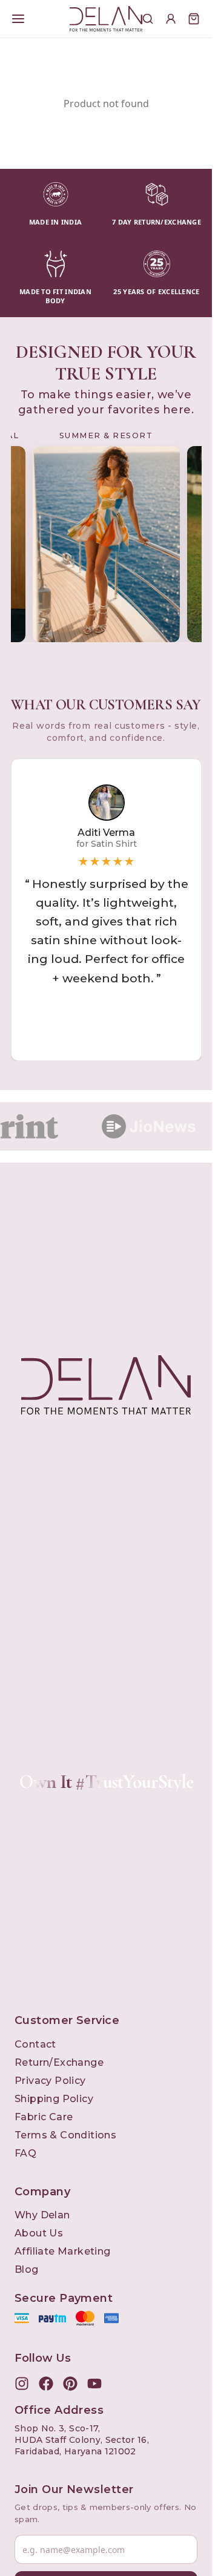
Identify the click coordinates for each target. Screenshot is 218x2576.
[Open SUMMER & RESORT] (106, 544)
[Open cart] (194, 19)
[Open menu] (18, 19)
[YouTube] (94, 2384)
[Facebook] (46, 2384)
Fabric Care (44, 2117)
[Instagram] (22, 2384)
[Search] (148, 19)
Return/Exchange (59, 2062)
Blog (27, 2269)
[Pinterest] (70, 2384)
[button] (106, 910)
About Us (39, 2233)
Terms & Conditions (65, 2135)
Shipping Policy (54, 2099)
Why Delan (42, 2215)
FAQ (25, 2153)
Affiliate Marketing (63, 2251)
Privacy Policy (50, 2081)
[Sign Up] (171, 19)
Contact (35, 2044)
